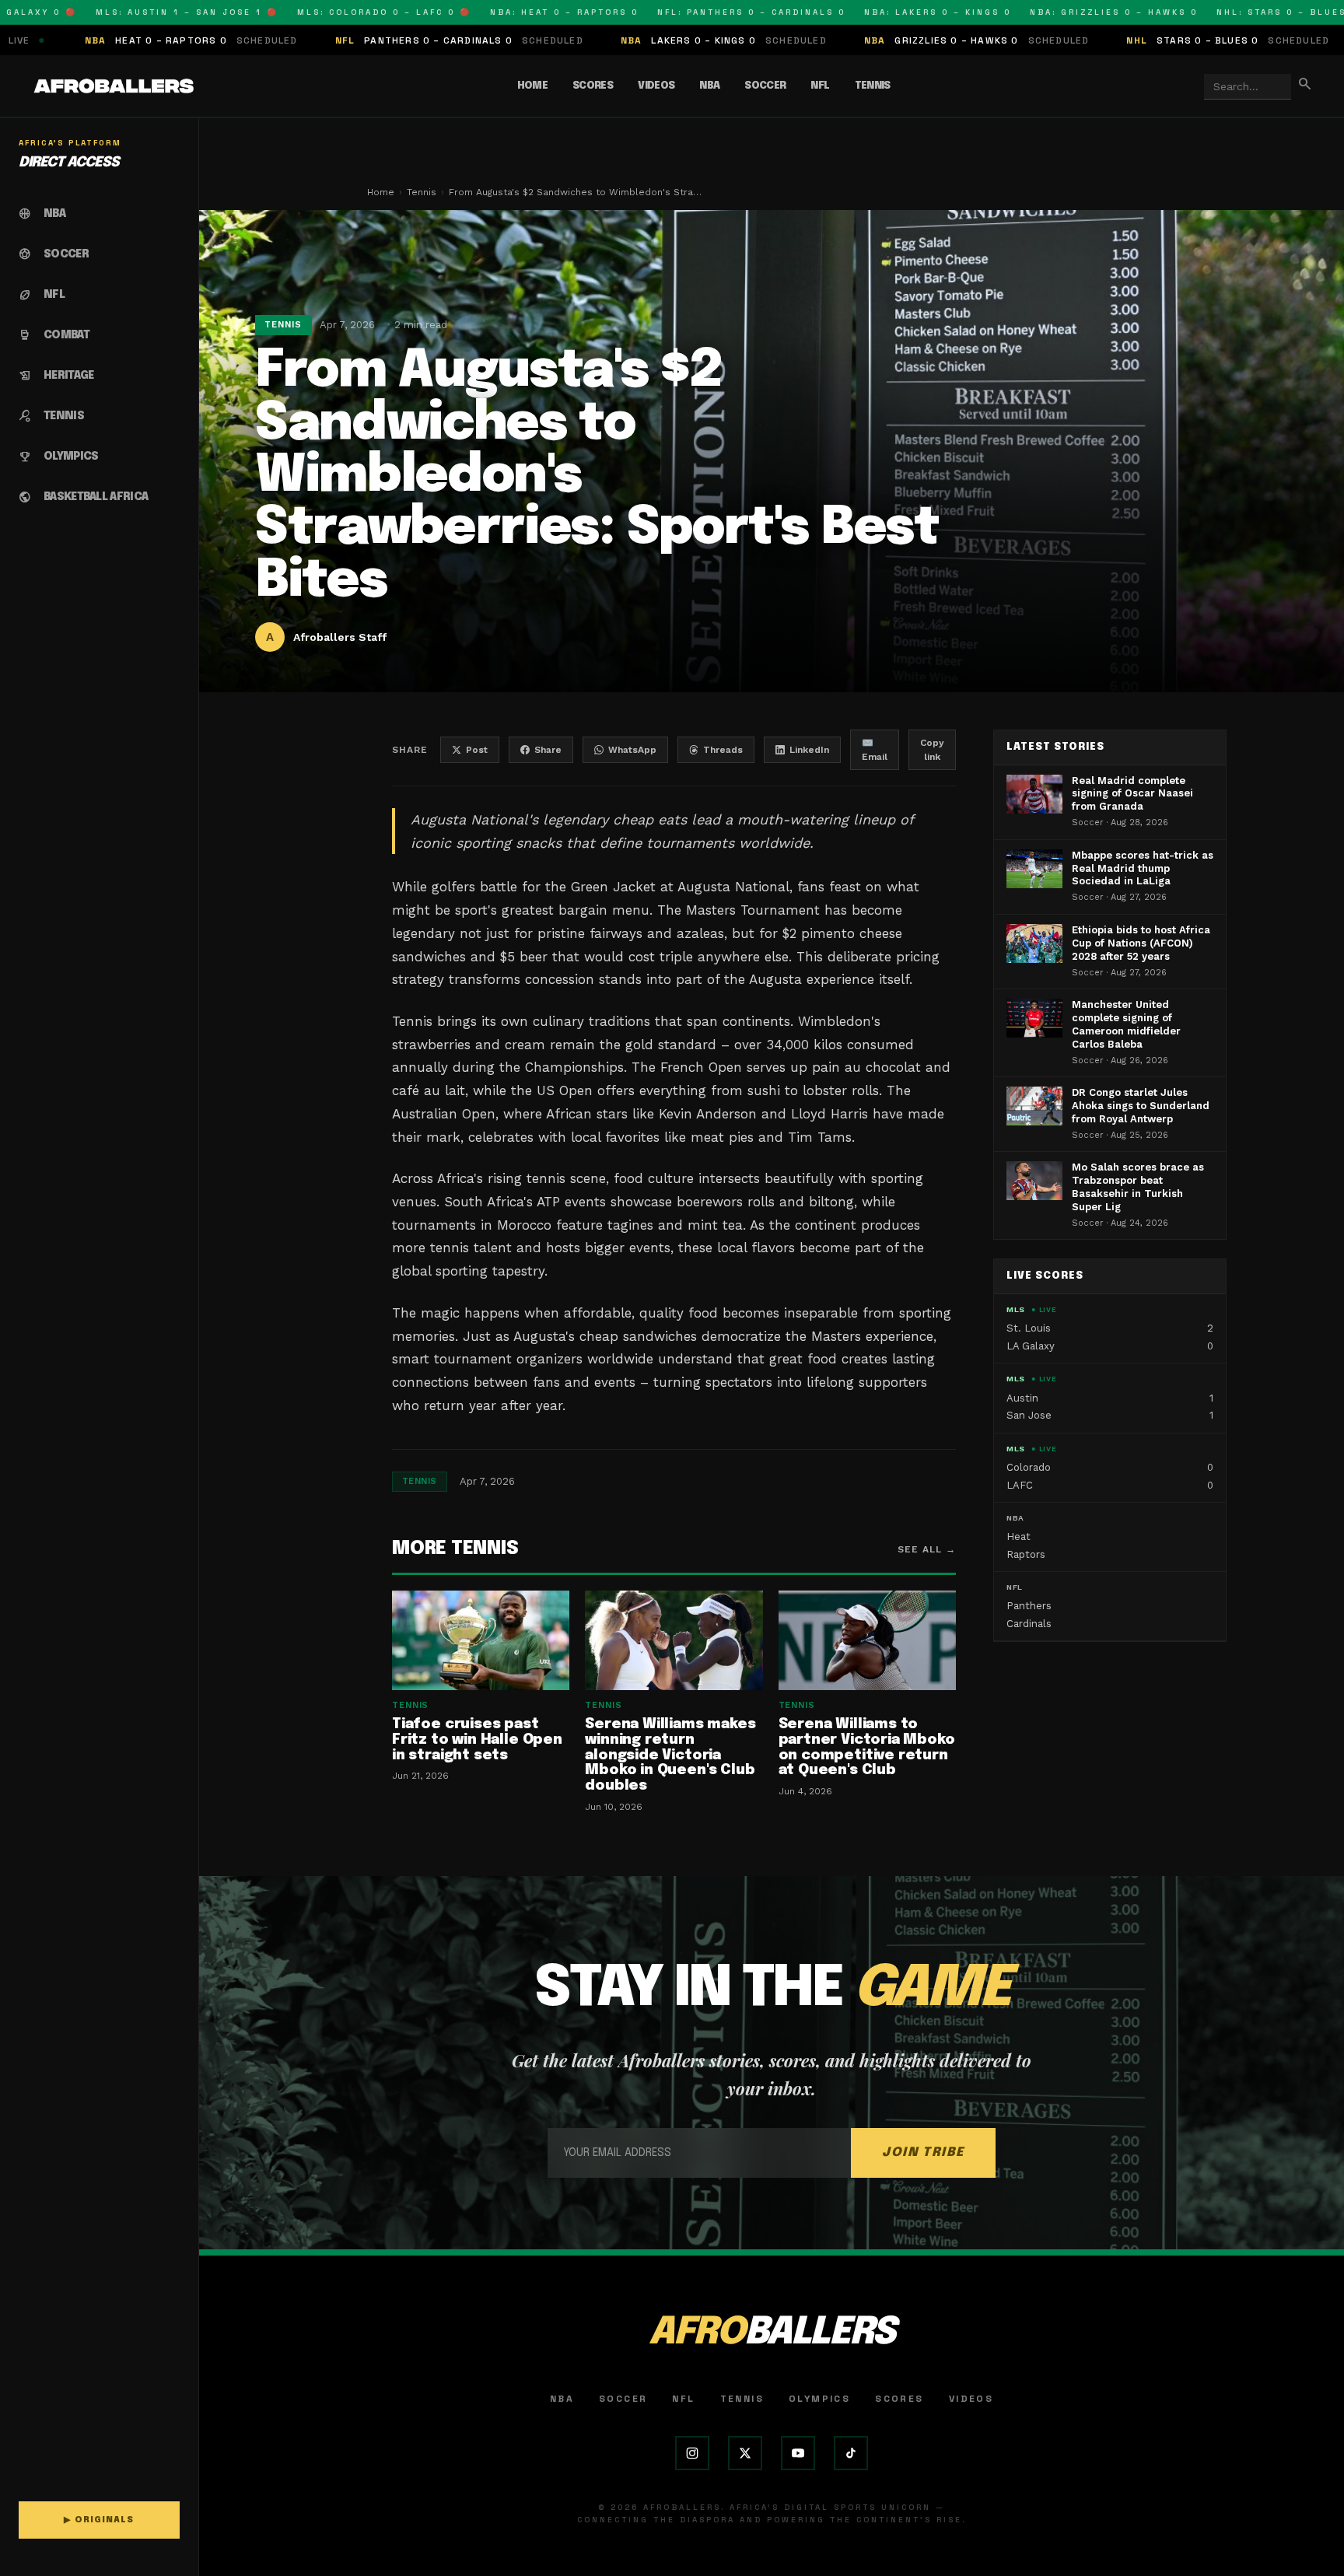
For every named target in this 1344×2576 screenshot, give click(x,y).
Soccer (765, 86)
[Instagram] (692, 2453)
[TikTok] (851, 2453)
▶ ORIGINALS (99, 2520)
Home (532, 86)
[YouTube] (798, 2453)
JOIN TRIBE (923, 2152)
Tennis (873, 86)
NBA (709, 86)
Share (548, 750)
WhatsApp (632, 750)
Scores (593, 86)
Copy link (932, 750)
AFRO (772, 2333)
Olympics (819, 2399)
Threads (723, 750)
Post (477, 750)
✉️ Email (875, 750)
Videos (656, 86)
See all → (927, 1549)
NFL (820, 86)
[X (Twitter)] (745, 2453)
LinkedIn (809, 750)
